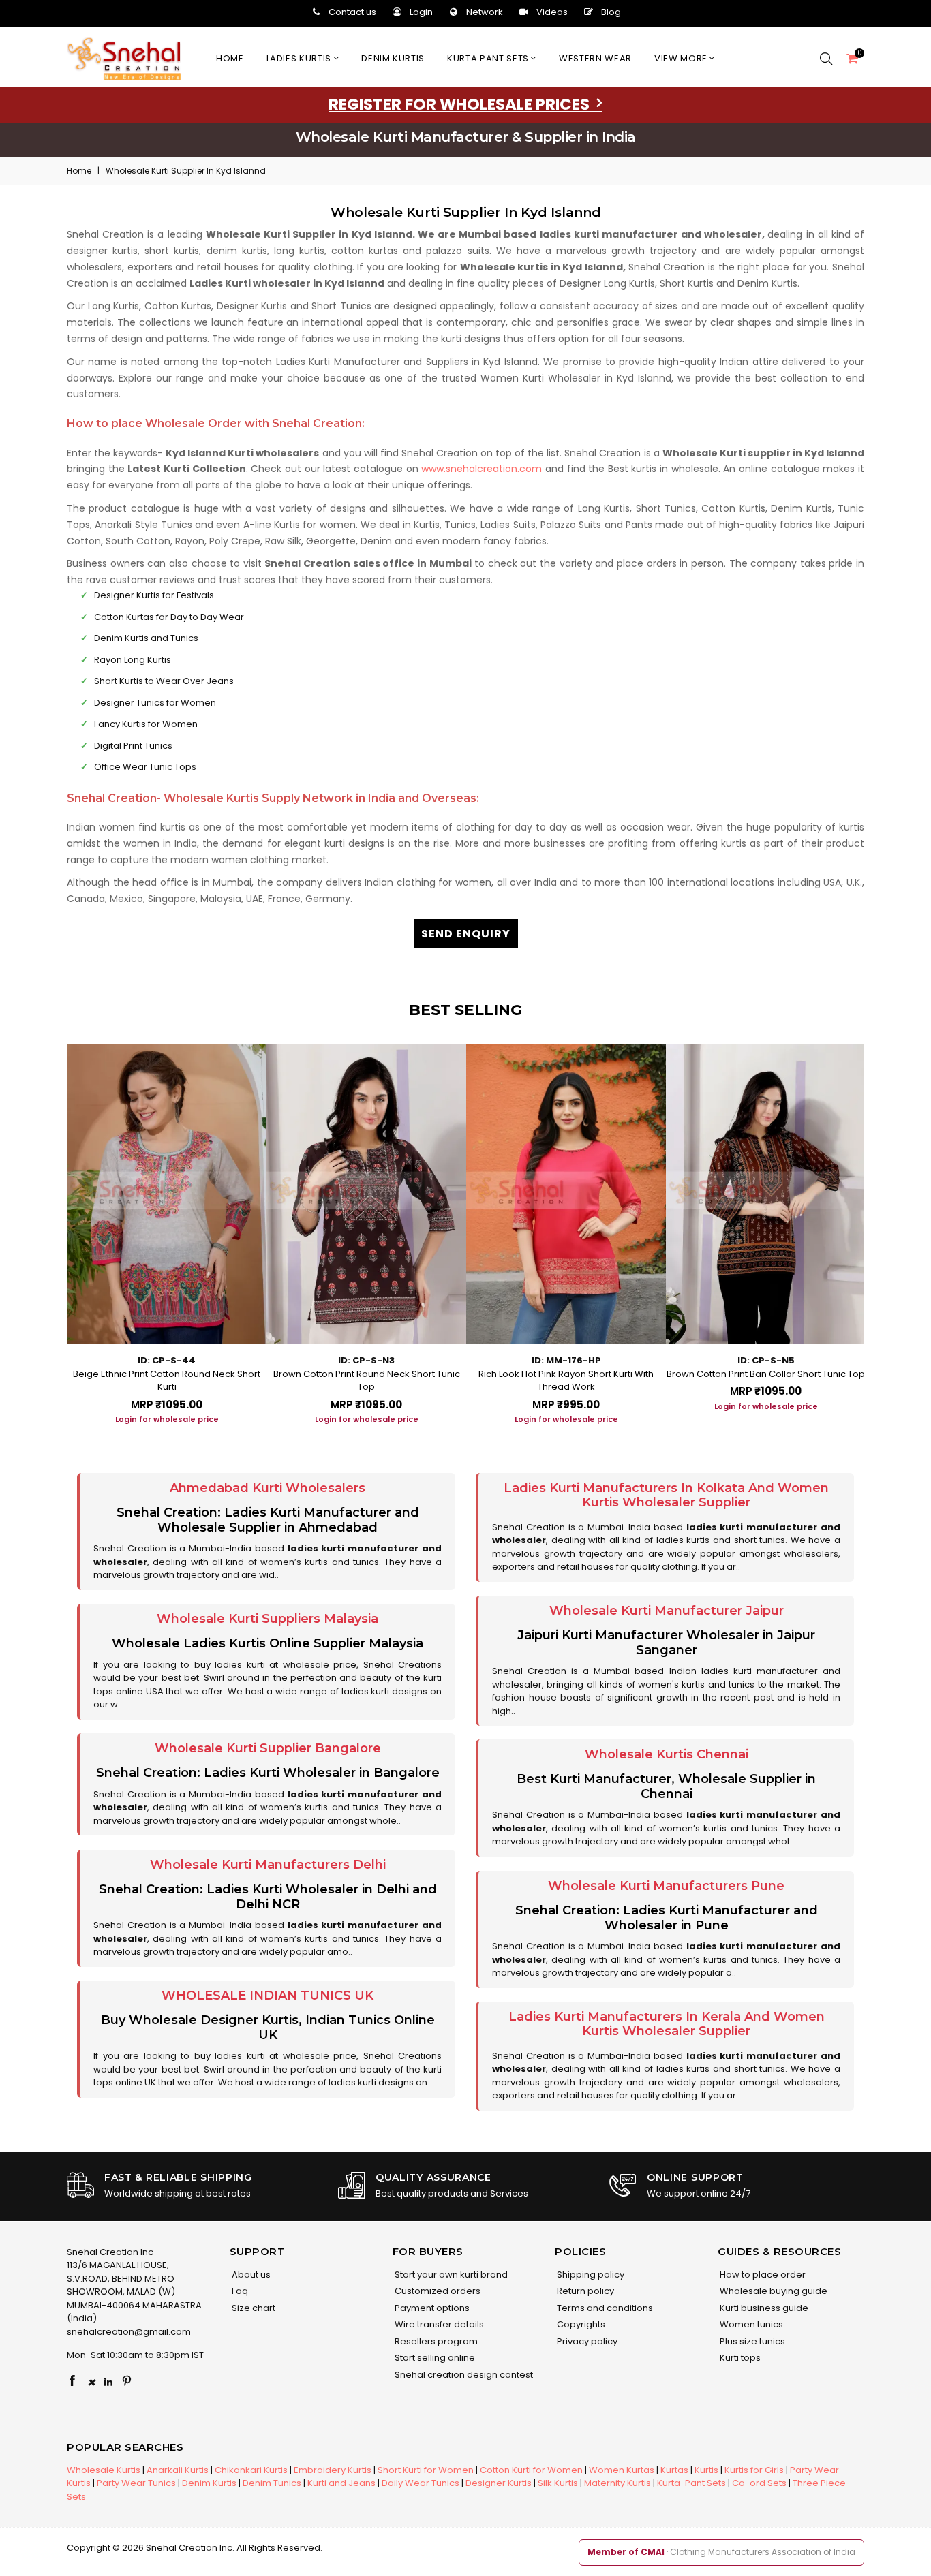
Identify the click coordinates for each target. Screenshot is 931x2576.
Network (485, 12)
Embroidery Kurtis (333, 2470)
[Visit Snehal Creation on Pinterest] (127, 2382)
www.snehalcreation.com (482, 469)
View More (682, 58)
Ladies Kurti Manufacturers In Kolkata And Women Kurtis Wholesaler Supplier (666, 1495)
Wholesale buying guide (773, 2291)
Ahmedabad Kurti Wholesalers (268, 1488)
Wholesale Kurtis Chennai (667, 1754)
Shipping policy (590, 2275)
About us (250, 2275)
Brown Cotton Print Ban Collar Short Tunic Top (766, 1374)
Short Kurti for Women (426, 2470)
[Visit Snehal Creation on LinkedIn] (108, 2382)
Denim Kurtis (209, 2483)
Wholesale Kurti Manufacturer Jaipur (667, 1611)
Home (230, 58)
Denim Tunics (272, 2483)
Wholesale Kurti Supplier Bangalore (268, 1748)
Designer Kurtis (499, 2483)
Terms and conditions (604, 2308)
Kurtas (674, 2470)
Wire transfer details (438, 2324)
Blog (611, 12)
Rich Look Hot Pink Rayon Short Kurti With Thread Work (566, 1381)
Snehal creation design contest (463, 2375)
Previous (53, 1230)
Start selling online (434, 2358)
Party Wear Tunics (136, 2483)
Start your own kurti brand (450, 2275)
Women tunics (750, 2324)
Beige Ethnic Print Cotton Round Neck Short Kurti (167, 1381)
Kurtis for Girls (754, 2470)
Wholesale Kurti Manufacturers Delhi (268, 1865)
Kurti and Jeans (341, 2483)
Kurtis (706, 2470)
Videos (552, 12)
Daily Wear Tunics (421, 2483)
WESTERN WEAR (595, 58)
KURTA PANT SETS (489, 58)
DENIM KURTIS (393, 58)
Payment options (431, 2308)
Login (421, 12)
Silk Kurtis (558, 2483)
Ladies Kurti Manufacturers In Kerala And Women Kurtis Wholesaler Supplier (667, 2024)
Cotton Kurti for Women (531, 2470)
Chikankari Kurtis (251, 2470)
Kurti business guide (763, 2308)
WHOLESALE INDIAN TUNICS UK (268, 1996)
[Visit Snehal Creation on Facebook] (72, 2382)
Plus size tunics (751, 2341)
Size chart (253, 2308)
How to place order (762, 2275)
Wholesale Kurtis (104, 2470)
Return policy (584, 2291)
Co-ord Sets (759, 2483)
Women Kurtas (622, 2470)
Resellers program (435, 2341)
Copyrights (580, 2324)
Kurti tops (739, 2358)
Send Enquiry (466, 934)
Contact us (352, 12)
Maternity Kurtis (617, 2483)
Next (878, 1230)
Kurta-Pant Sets (691, 2483)
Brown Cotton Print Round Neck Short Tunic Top (367, 1381)
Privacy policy (586, 2341)
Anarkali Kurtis (178, 2470)
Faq (239, 2291)
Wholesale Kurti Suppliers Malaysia (268, 1619)
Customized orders (437, 2291)
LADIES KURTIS (300, 58)
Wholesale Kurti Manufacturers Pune (666, 1886)
